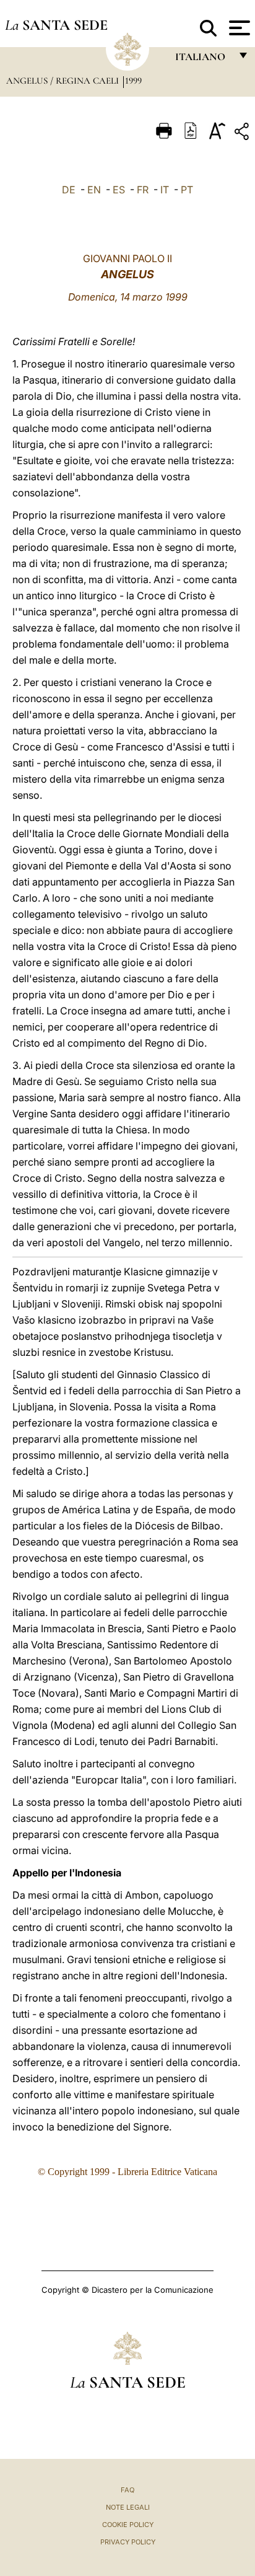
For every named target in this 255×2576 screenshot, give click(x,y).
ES (119, 190)
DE (69, 190)
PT (187, 190)
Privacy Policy (128, 2542)
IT (165, 190)
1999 (133, 81)
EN (94, 190)
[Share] (243, 134)
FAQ (127, 2490)
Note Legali (128, 2507)
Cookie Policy (128, 2525)
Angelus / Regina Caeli (64, 81)
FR (143, 190)
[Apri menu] (238, 28)
